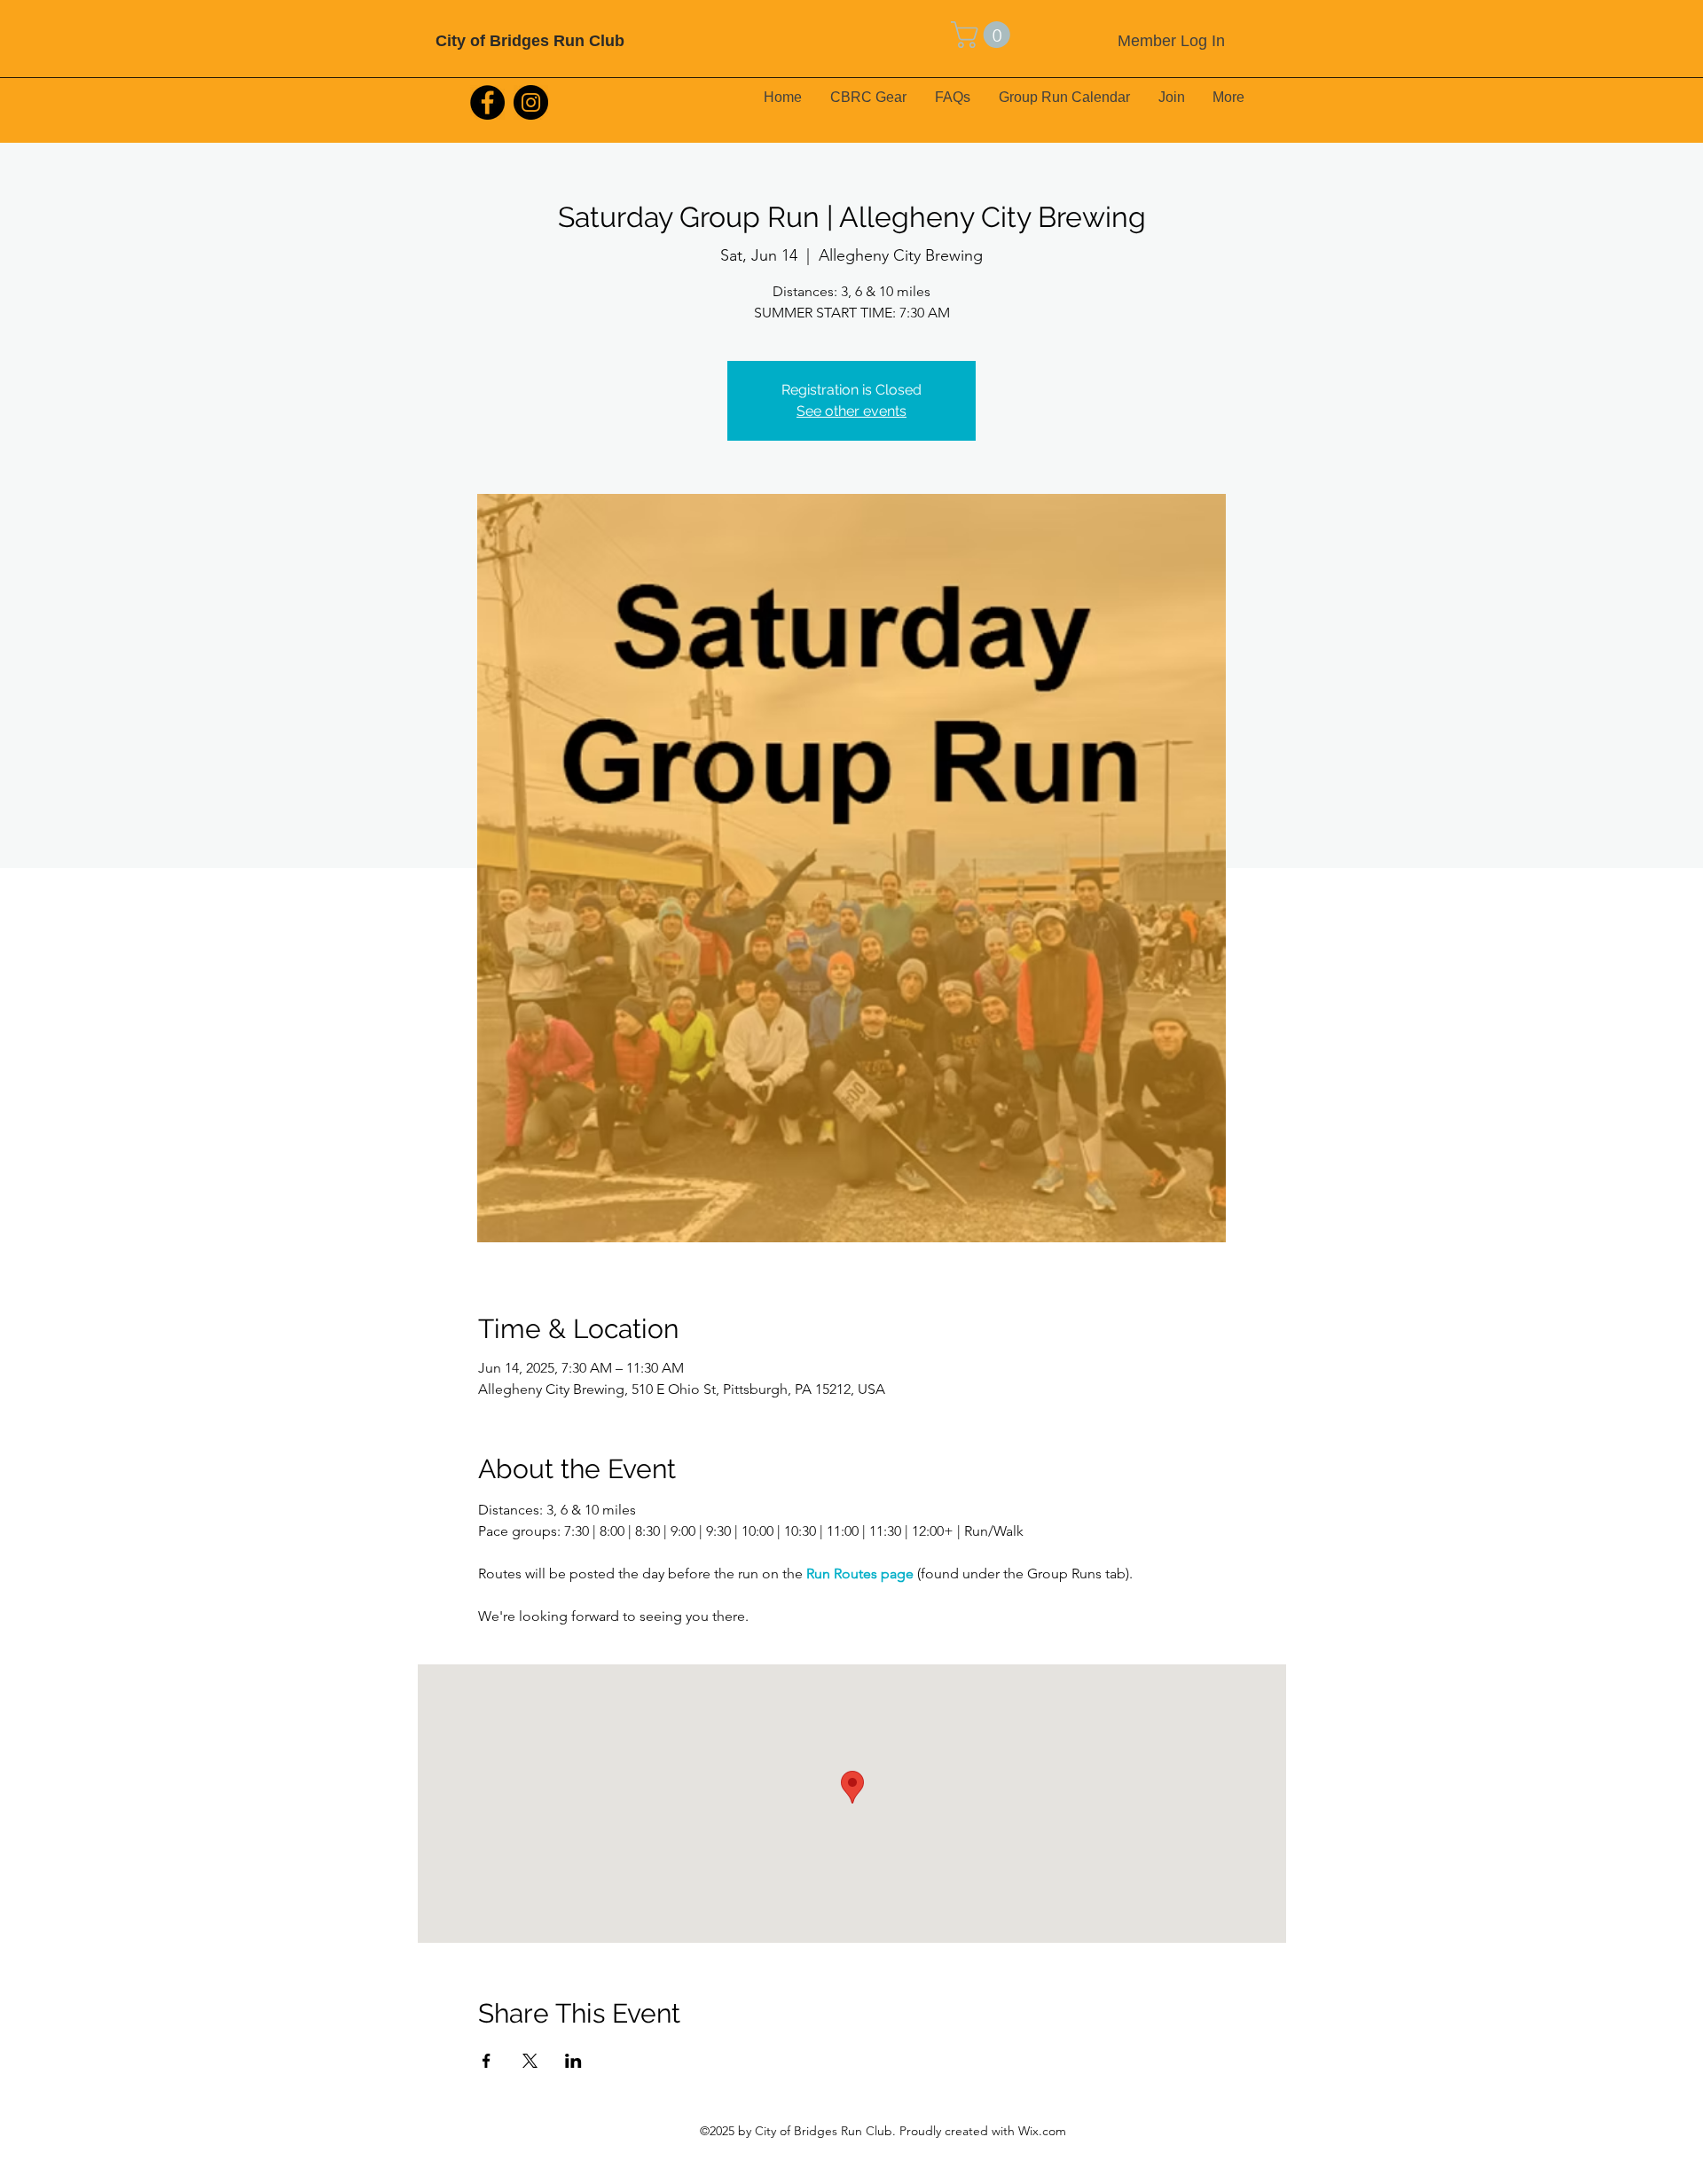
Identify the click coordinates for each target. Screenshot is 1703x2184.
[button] (984, 35)
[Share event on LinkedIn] (573, 2061)
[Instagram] (531, 102)
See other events (851, 411)
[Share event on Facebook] (487, 2061)
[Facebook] (487, 102)
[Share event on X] (530, 2061)
